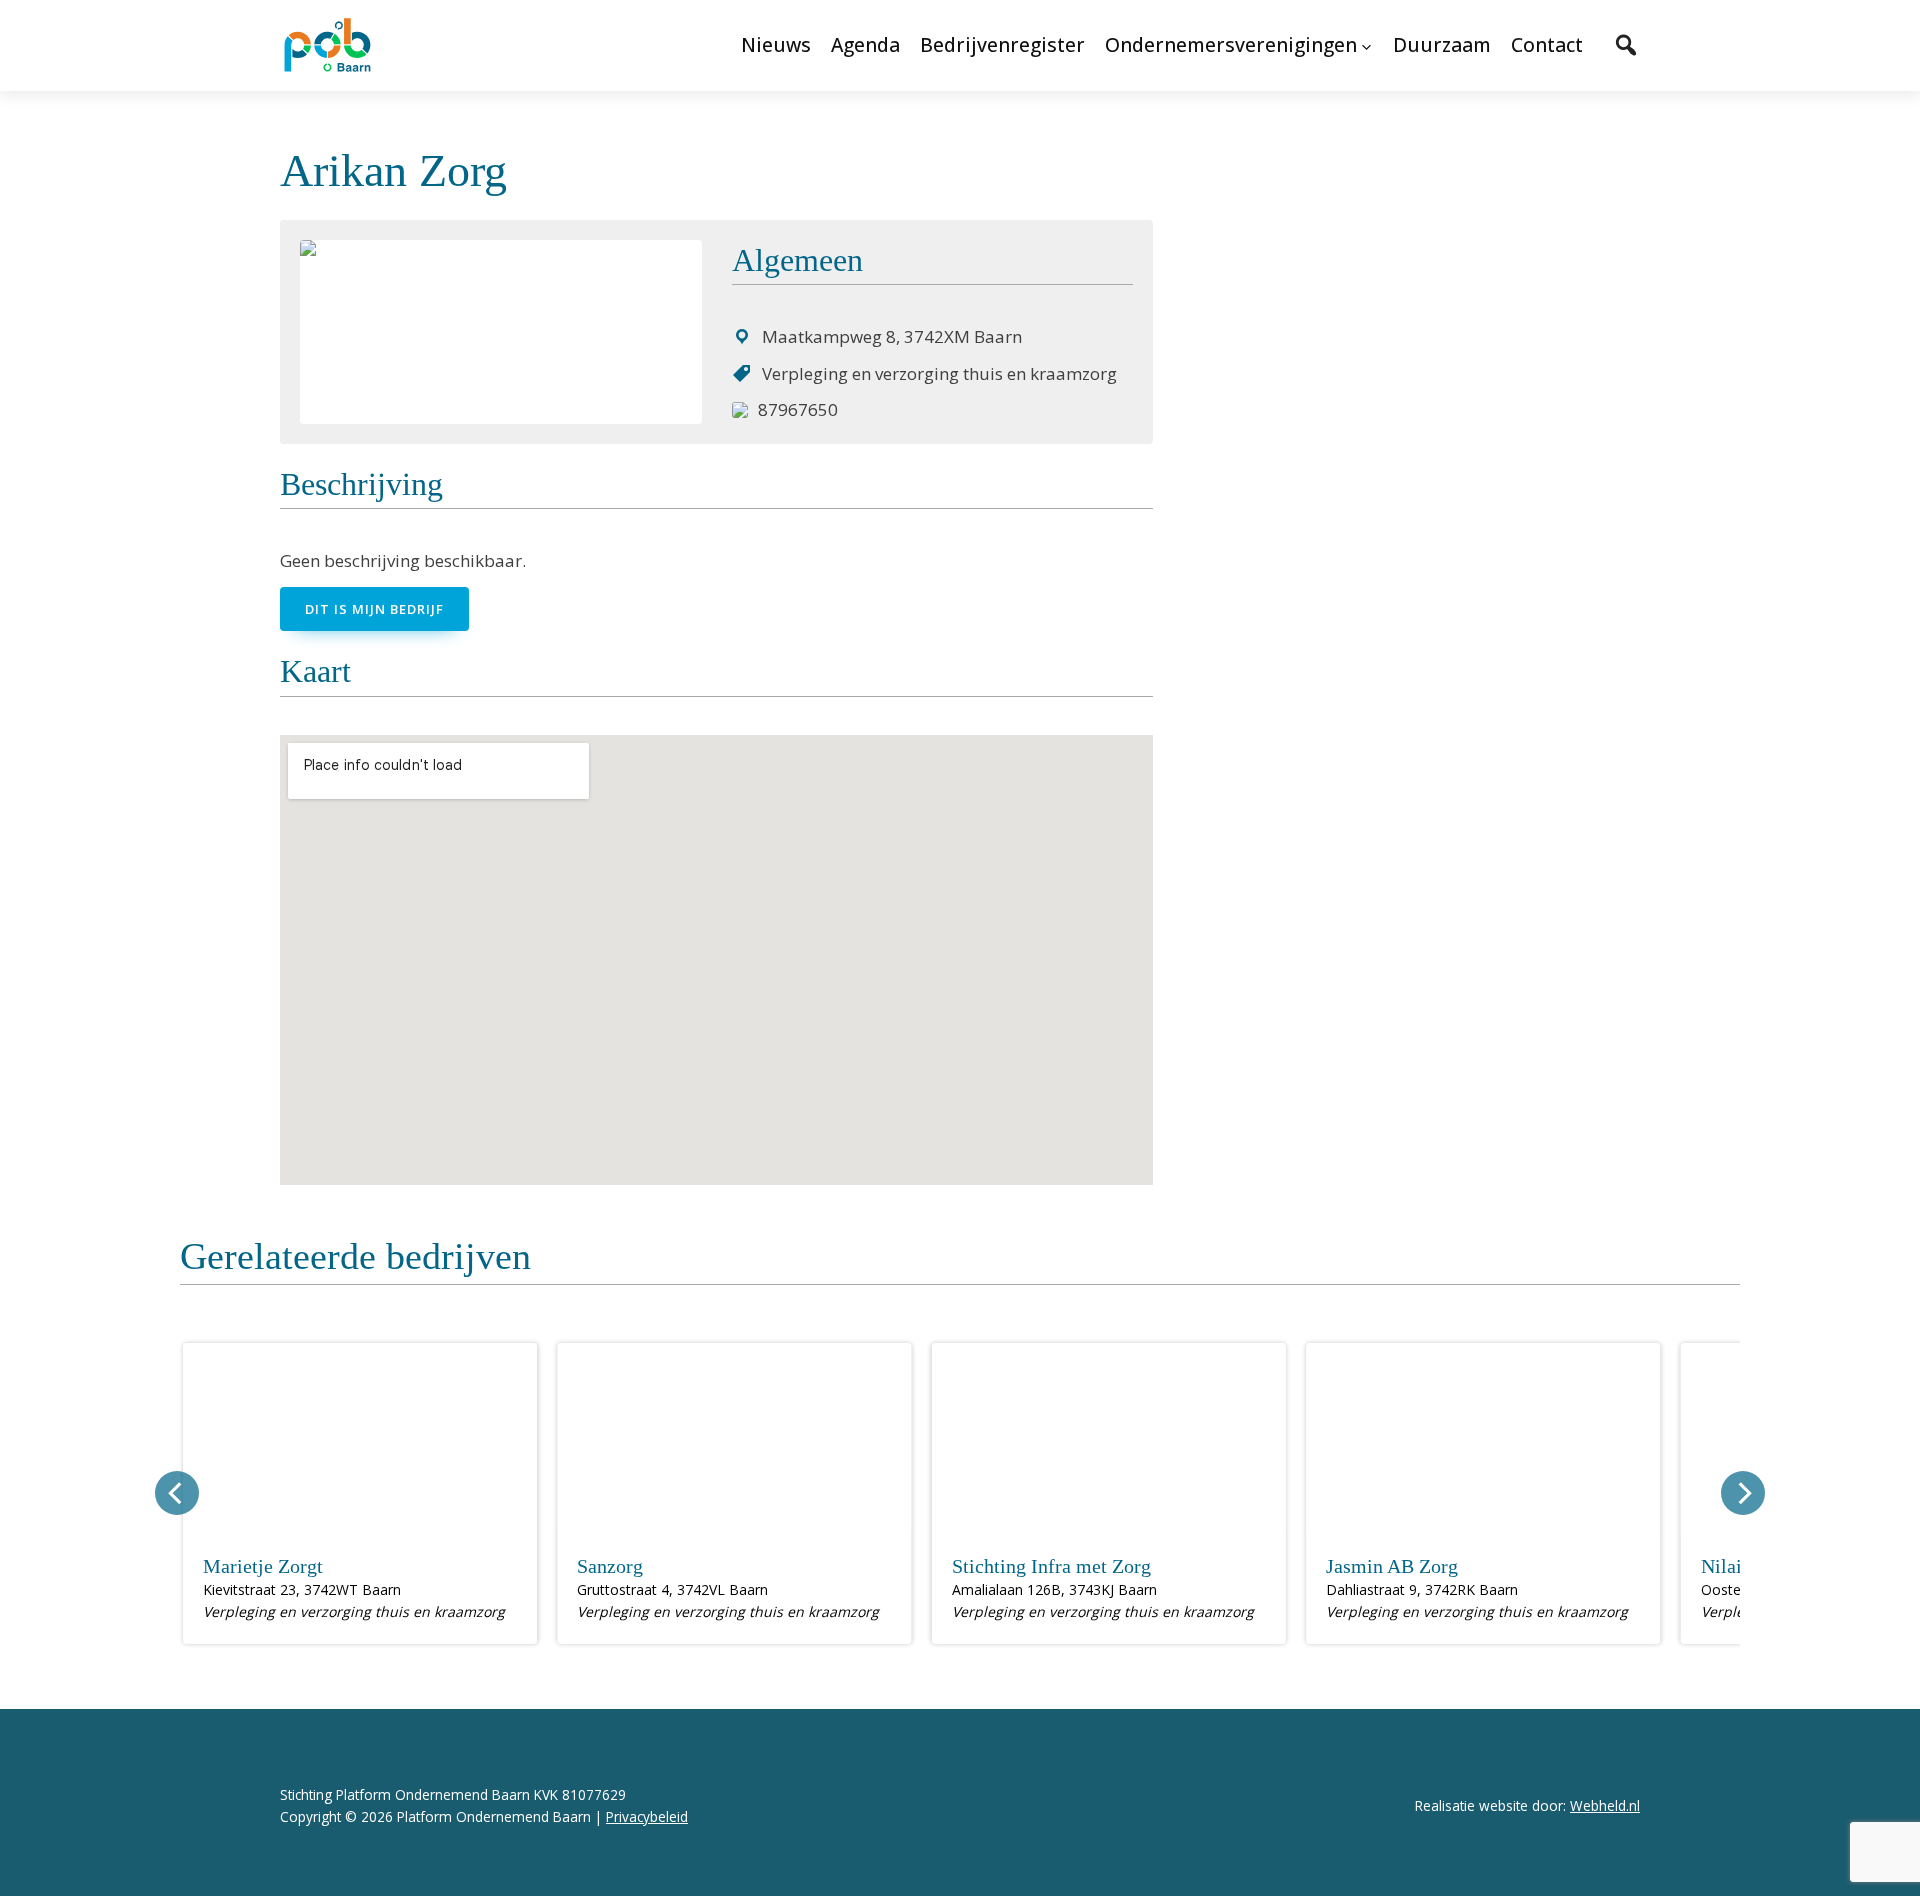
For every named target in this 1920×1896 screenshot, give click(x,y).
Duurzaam (1442, 44)
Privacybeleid (647, 1816)
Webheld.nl (1605, 1805)
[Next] (1743, 1493)
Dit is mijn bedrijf (374, 609)
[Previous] (177, 1493)
